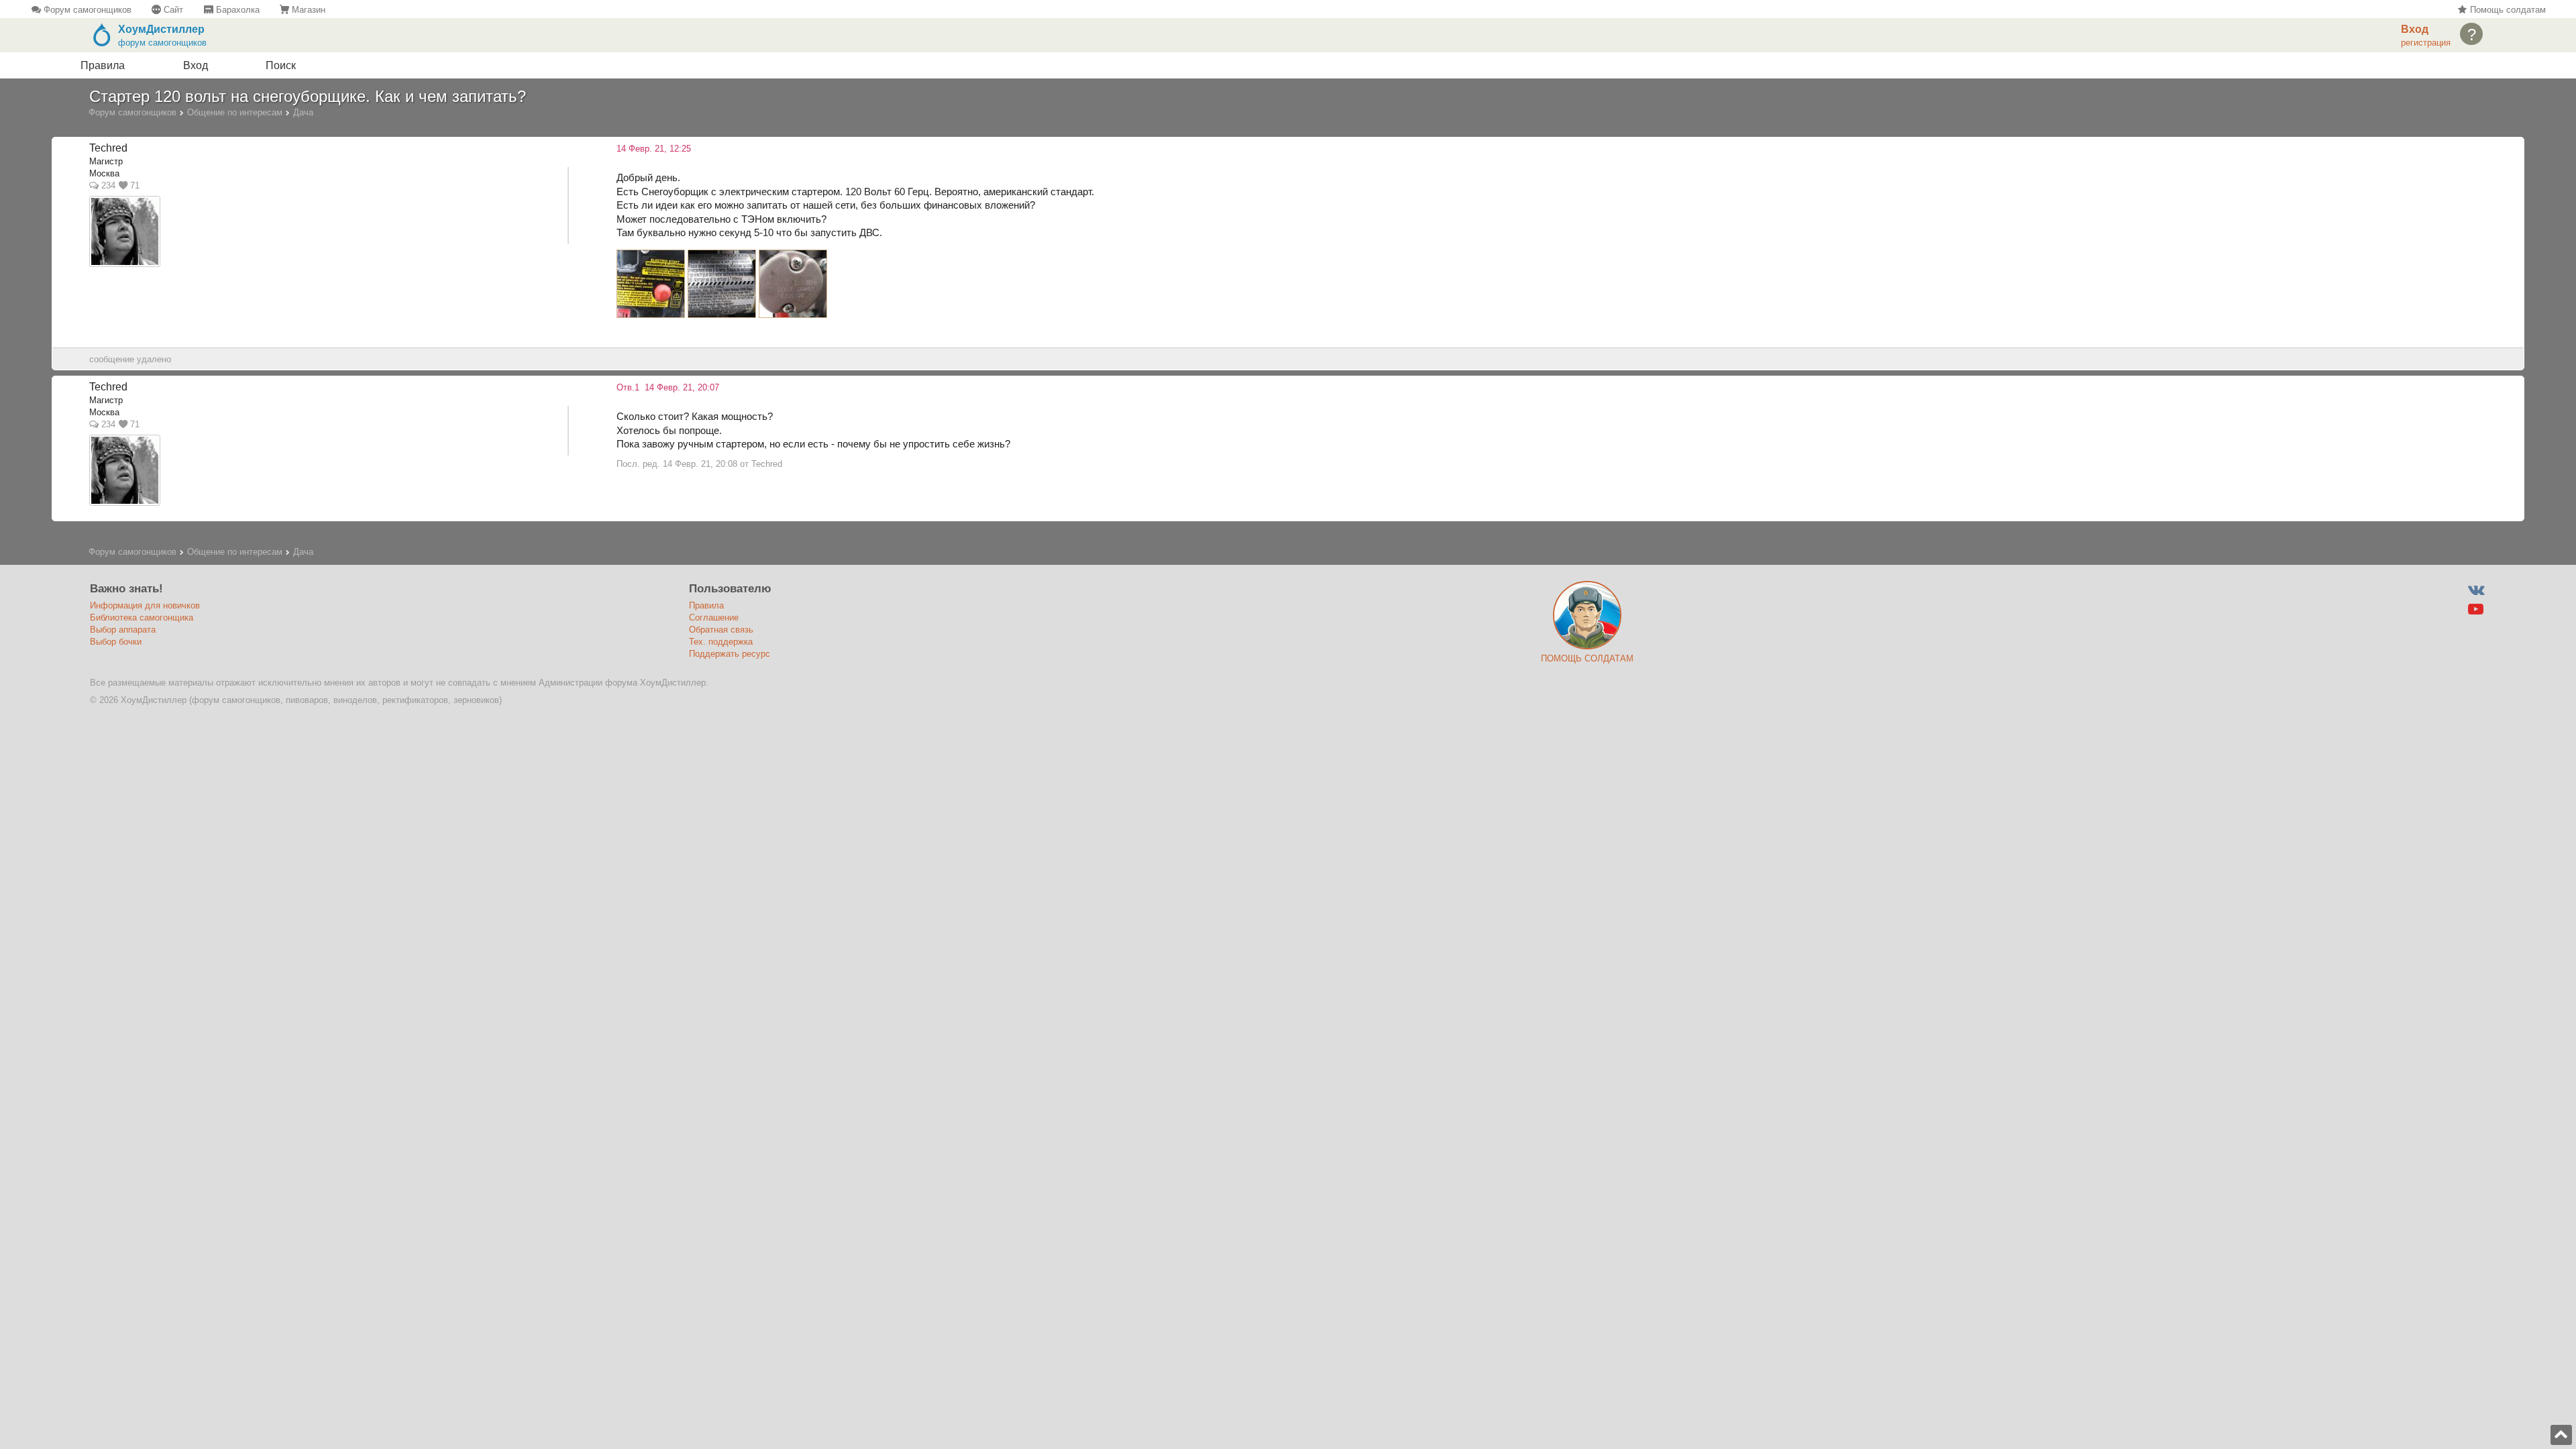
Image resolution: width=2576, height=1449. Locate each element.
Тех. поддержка (721, 642)
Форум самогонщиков (86, 10)
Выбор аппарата (123, 630)
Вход (196, 65)
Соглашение (714, 618)
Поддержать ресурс (730, 654)
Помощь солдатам (2506, 10)
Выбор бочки (116, 642)
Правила (103, 65)
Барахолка (236, 10)
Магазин (307, 10)
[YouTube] (2476, 609)
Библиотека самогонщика (142, 618)
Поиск (281, 65)
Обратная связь (721, 630)
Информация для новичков (145, 605)
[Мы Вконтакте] (2476, 590)
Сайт (172, 10)
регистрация (2426, 43)
